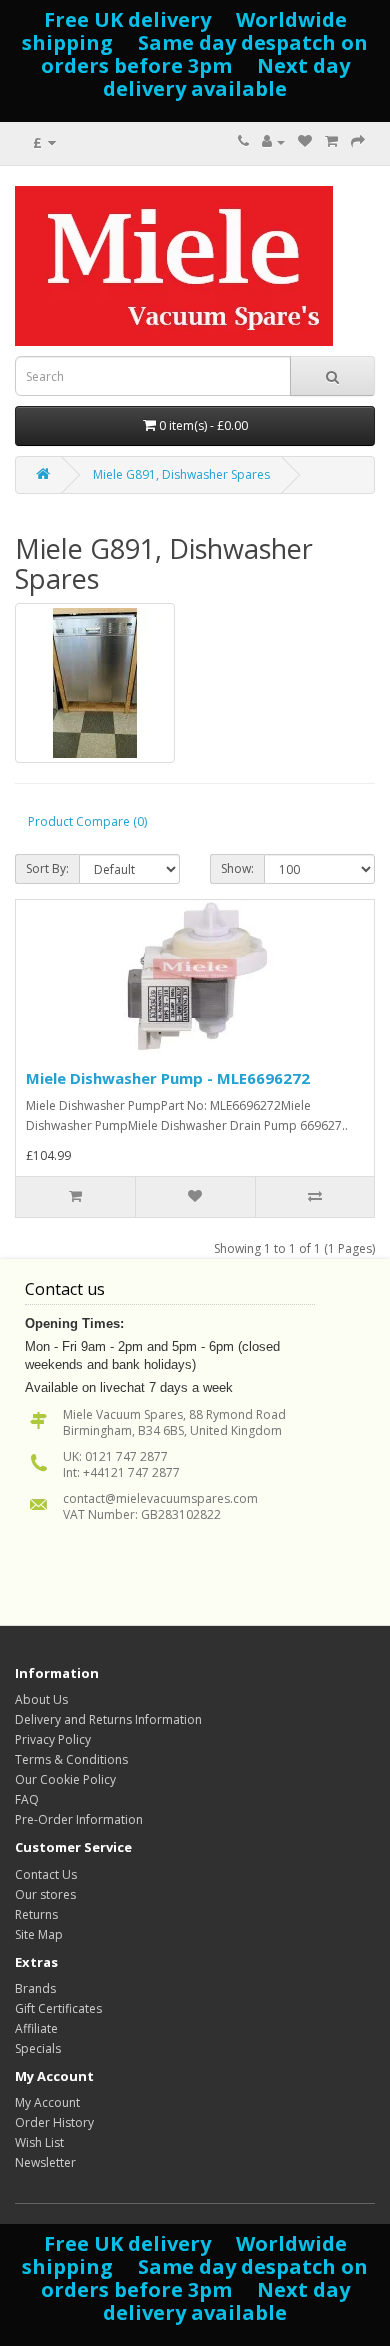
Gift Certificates (58, 2008)
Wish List (39, 2142)
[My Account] (273, 141)
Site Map (39, 1934)
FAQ (27, 1799)
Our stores (45, 1894)
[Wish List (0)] (305, 141)
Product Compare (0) (87, 821)
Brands (35, 1988)
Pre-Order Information (79, 1819)
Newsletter (45, 2162)
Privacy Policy (53, 1739)
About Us (41, 1699)
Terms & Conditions (71, 1759)
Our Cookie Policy (65, 1779)
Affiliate (36, 2028)
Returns (36, 1914)
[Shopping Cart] (331, 141)
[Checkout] (358, 141)
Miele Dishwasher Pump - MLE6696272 (168, 1078)
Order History (54, 2122)
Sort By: (47, 868)
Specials (38, 2048)
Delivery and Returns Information (108, 1719)
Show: (237, 868)
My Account (47, 2102)
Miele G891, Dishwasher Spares (181, 474)
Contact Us (46, 1874)
